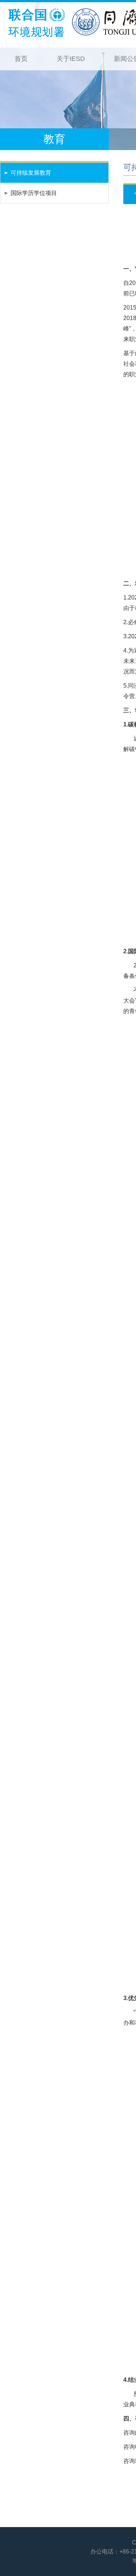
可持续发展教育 (31, 173)
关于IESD (71, 59)
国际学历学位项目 (34, 193)
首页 (21, 59)
